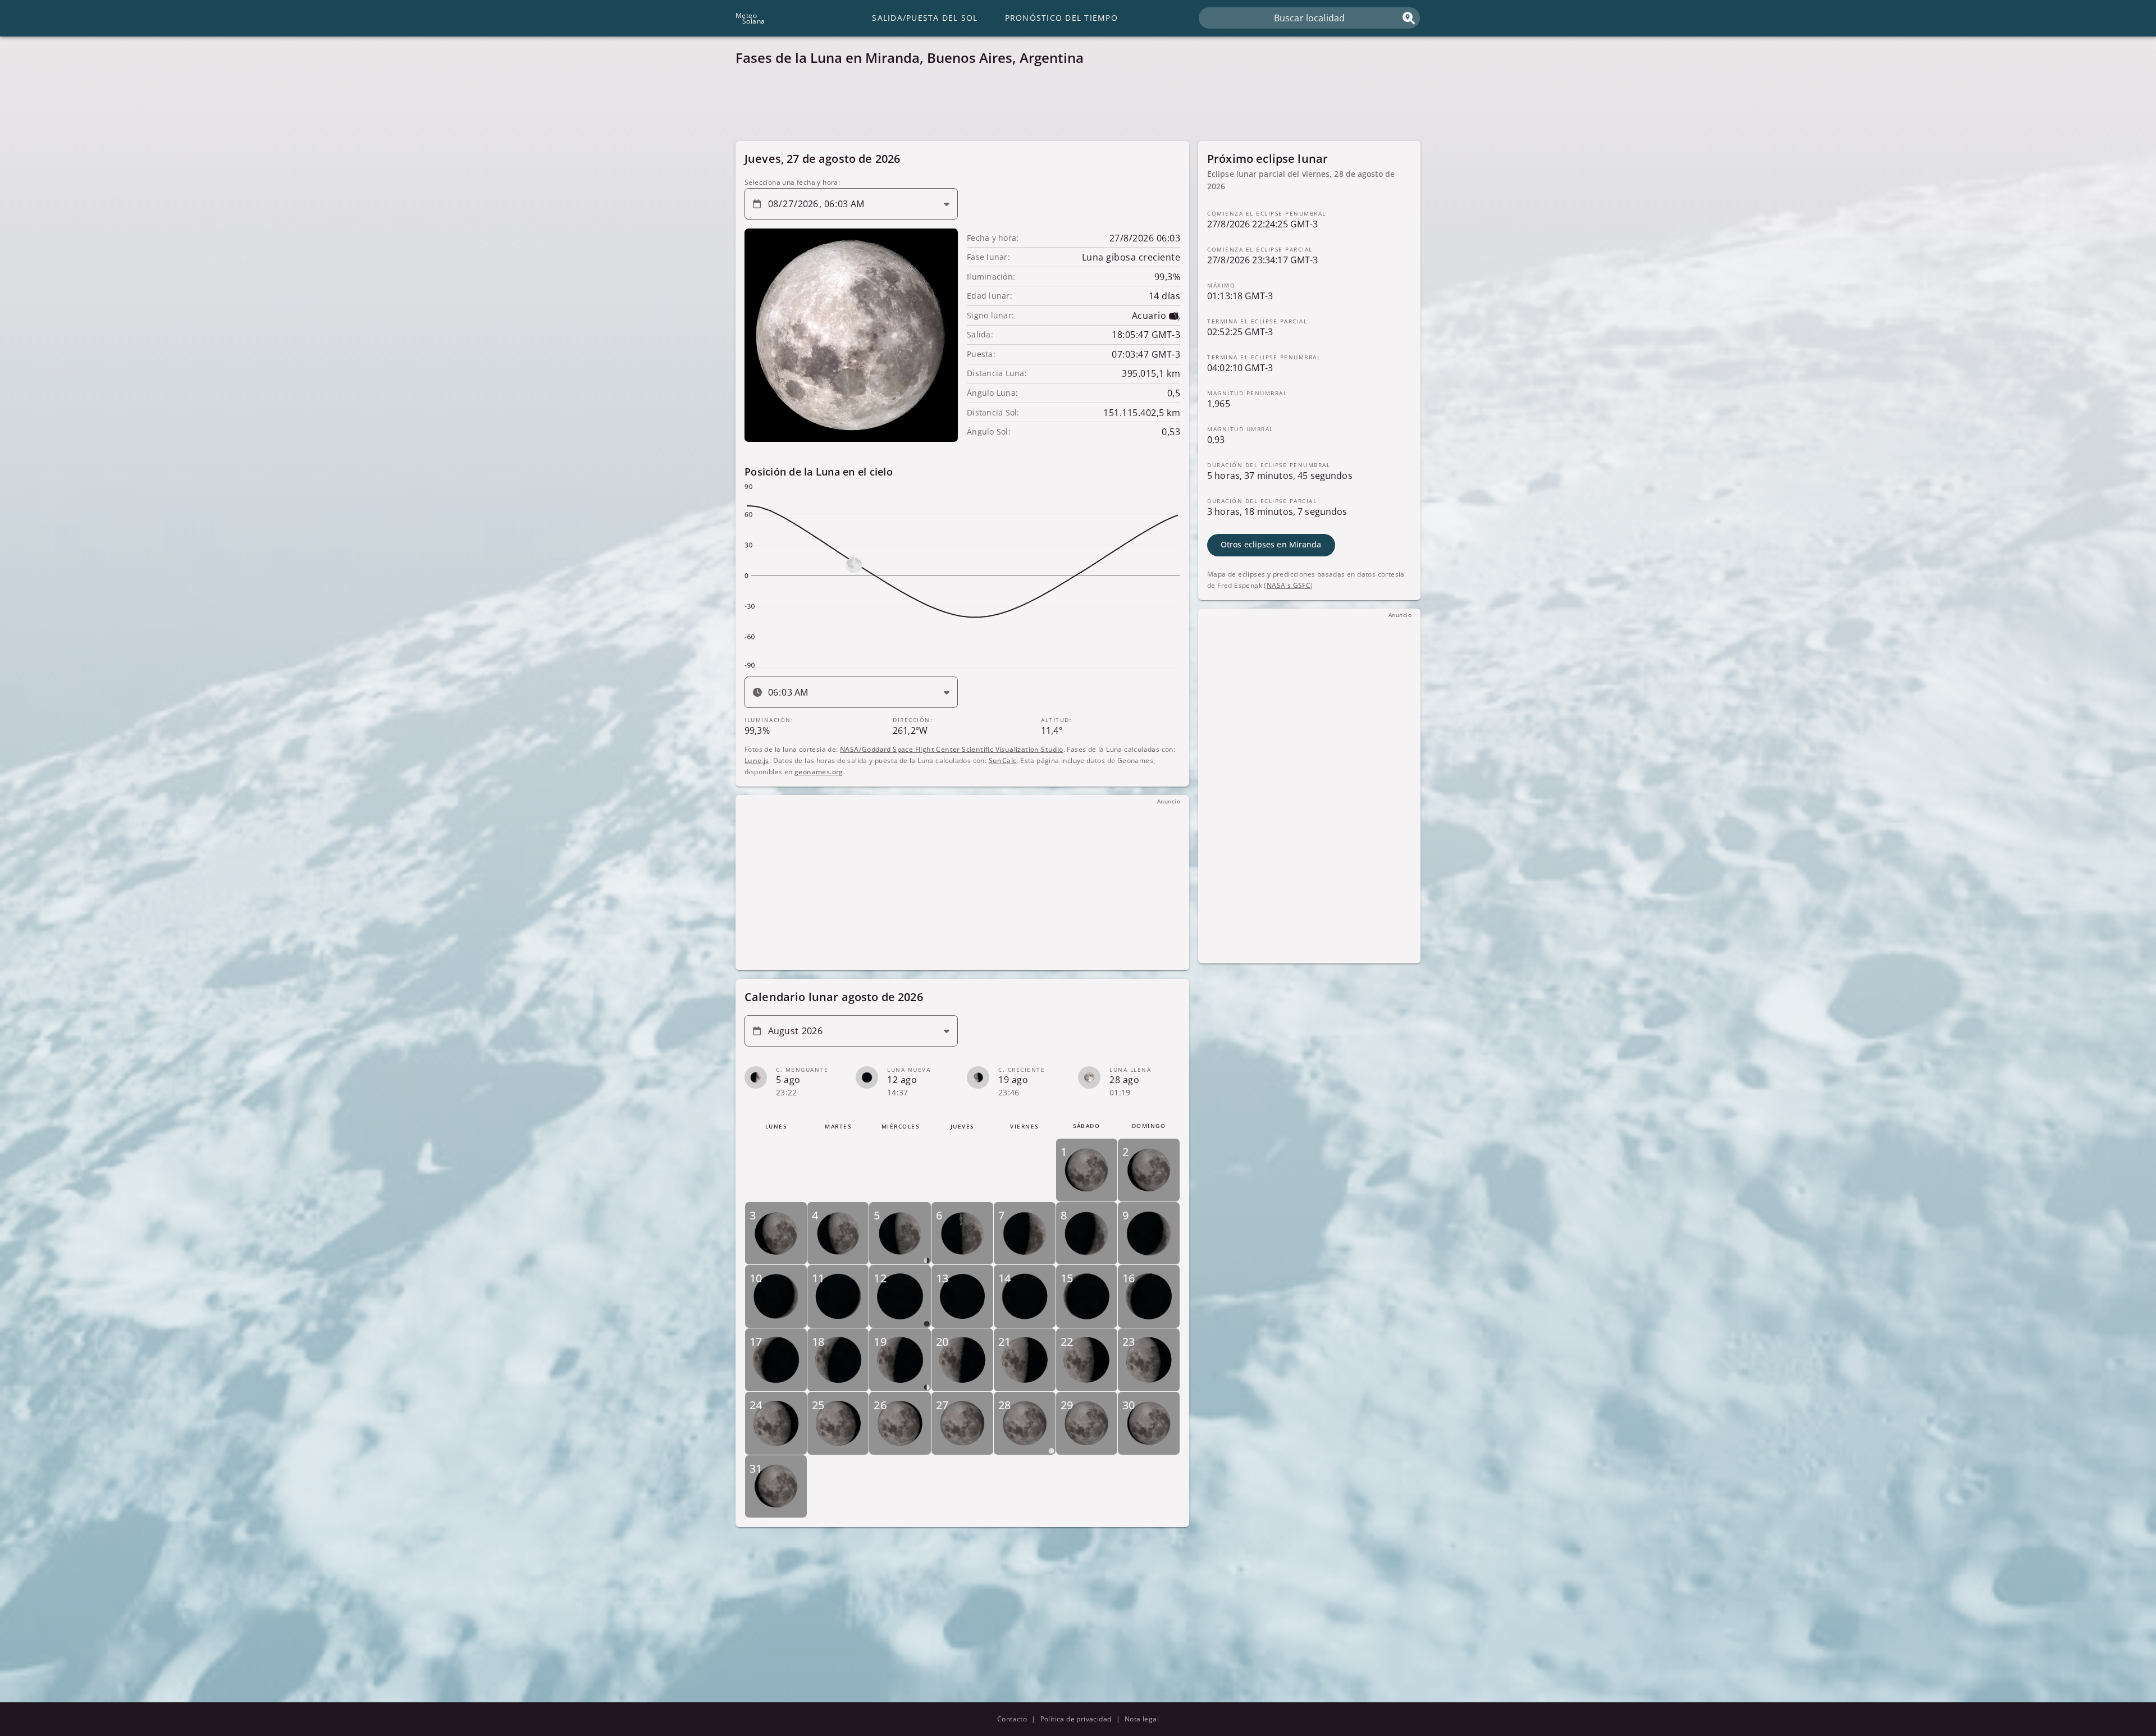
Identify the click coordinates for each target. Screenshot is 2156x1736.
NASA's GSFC (1289, 585)
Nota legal (1142, 1719)
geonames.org (819, 771)
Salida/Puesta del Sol (925, 18)
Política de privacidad (1076, 1719)
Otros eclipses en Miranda (1271, 544)
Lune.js (757, 760)
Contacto (1012, 1719)
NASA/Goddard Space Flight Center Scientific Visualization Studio (952, 749)
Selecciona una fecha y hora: (792, 182)
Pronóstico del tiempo (1061, 18)
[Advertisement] (1072, 107)
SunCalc (1003, 760)
